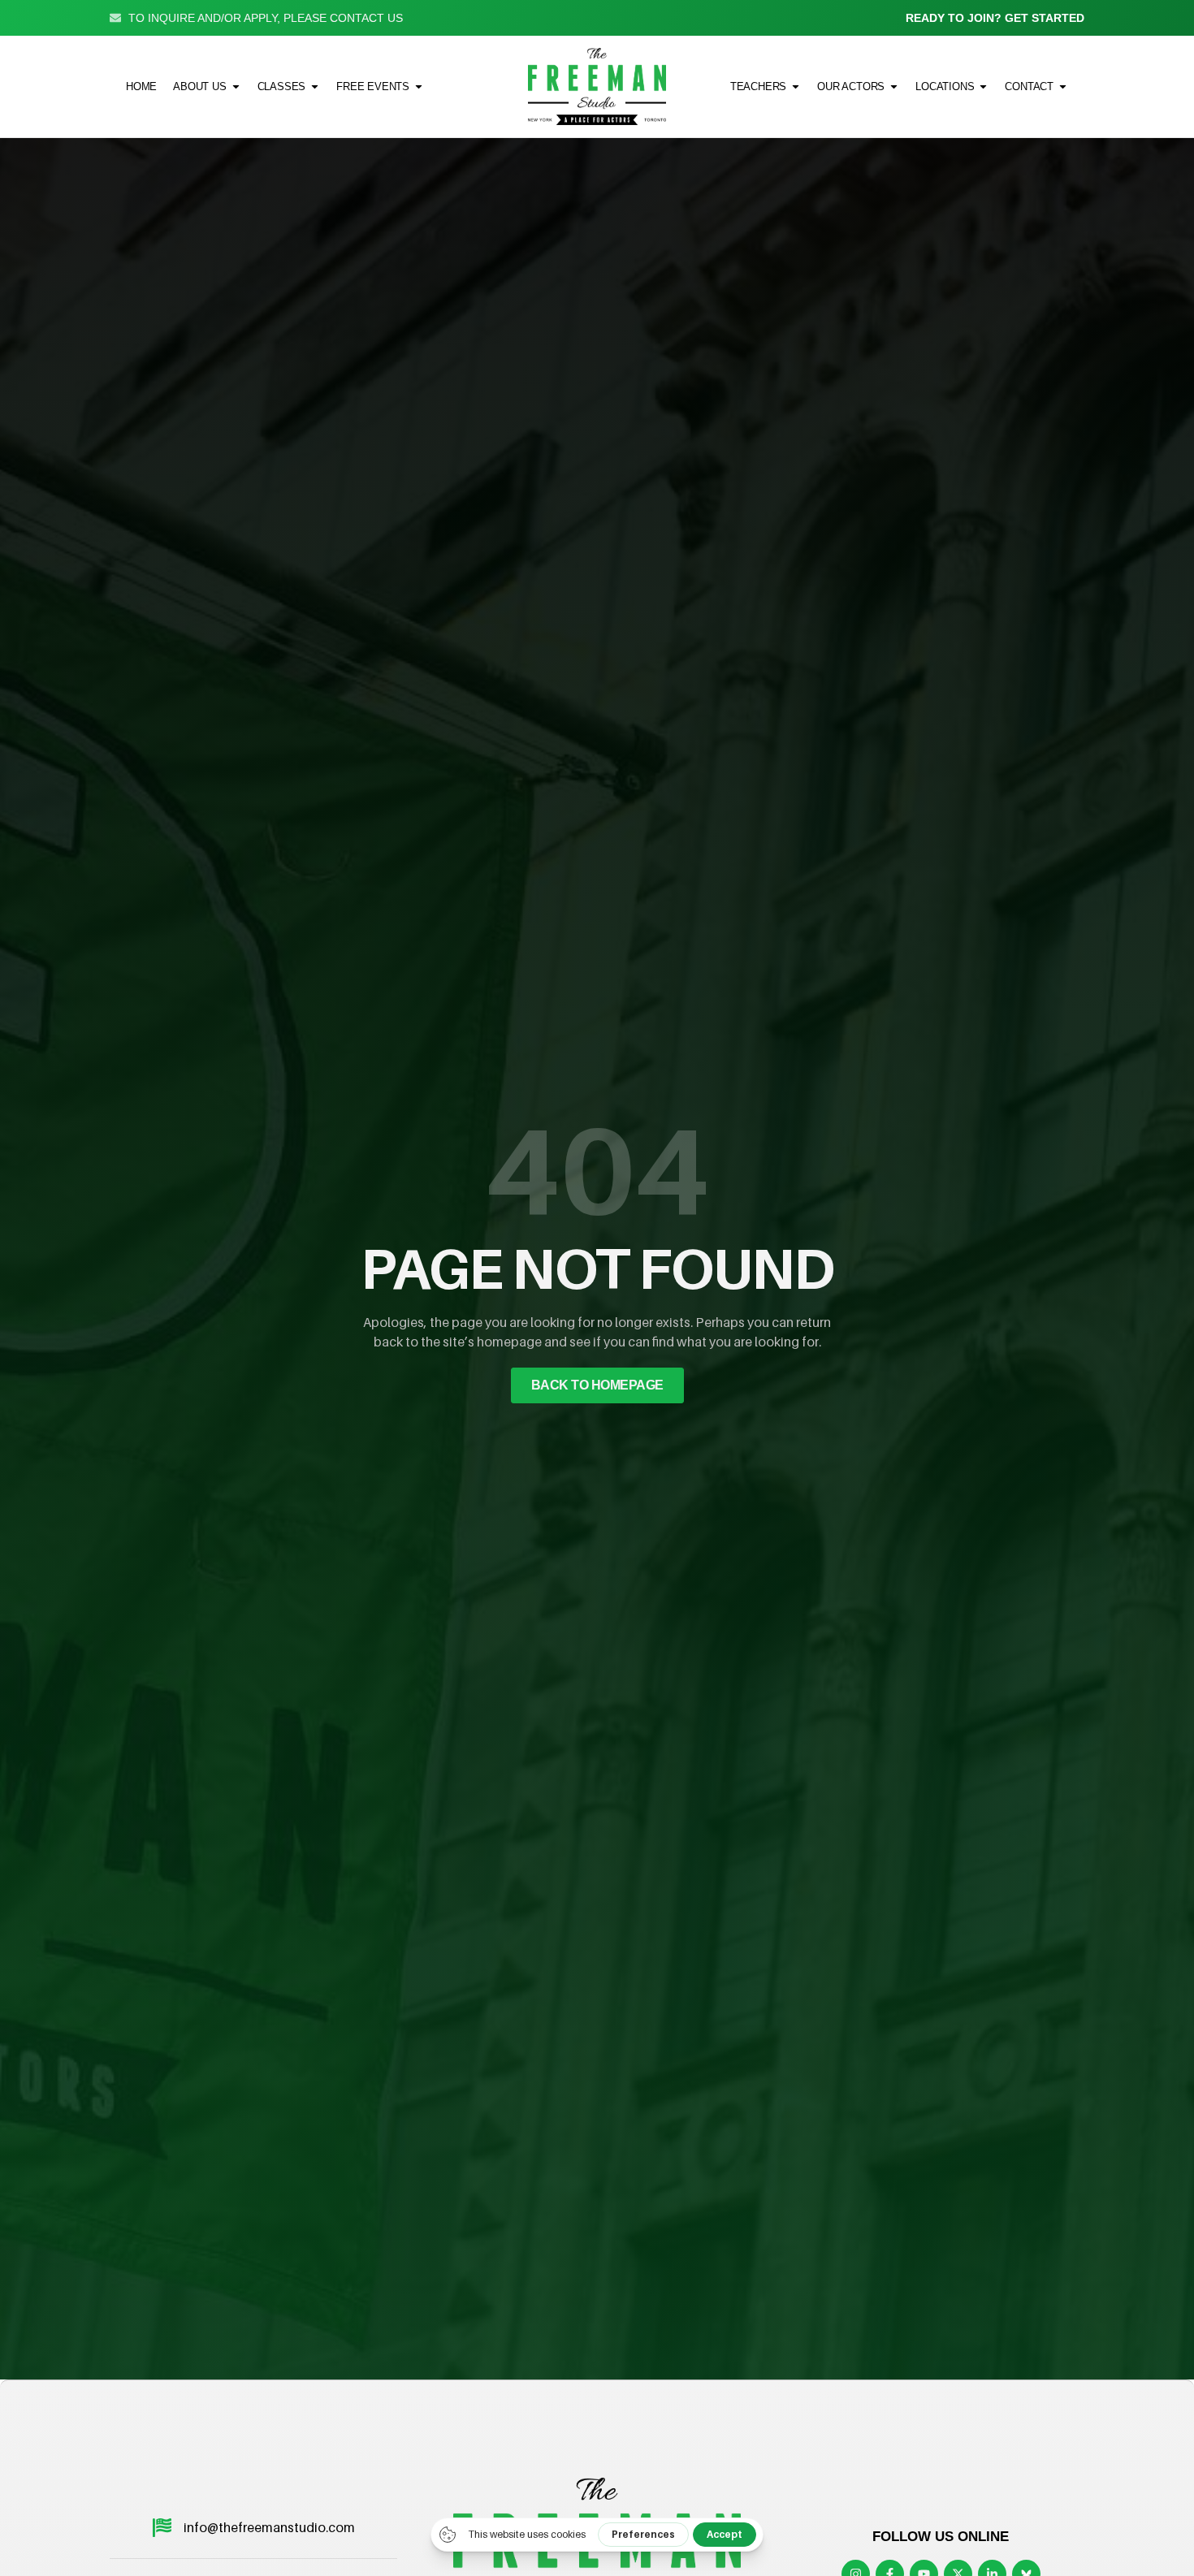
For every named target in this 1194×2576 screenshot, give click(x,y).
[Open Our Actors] (894, 86)
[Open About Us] (236, 86)
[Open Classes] (315, 86)
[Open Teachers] (796, 86)
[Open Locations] (983, 86)
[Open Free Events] (419, 86)
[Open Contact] (1063, 86)
